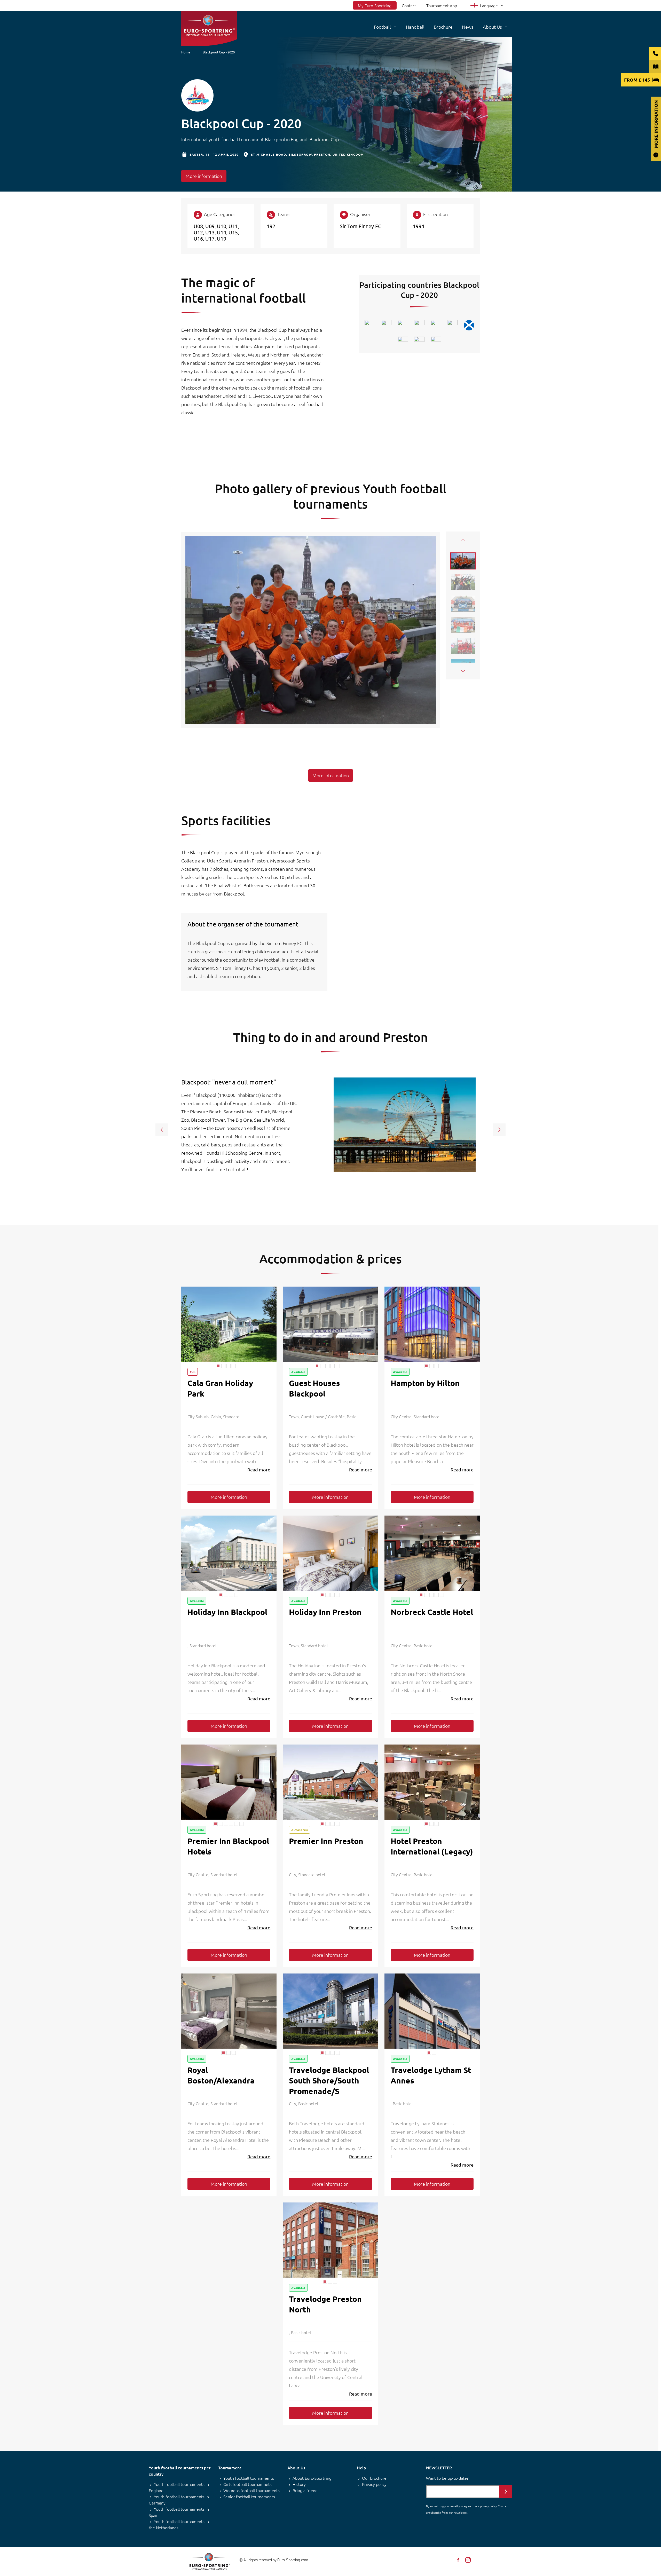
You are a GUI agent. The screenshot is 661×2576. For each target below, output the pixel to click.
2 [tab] (223, 1366)
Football (382, 27)
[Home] (209, 29)
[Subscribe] (506, 2492)
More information (204, 176)
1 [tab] (218, 1366)
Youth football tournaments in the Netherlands (179, 2524)
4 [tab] (234, 1366)
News (468, 27)
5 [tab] (239, 1366)
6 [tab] (343, 1366)
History (299, 2484)
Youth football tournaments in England (179, 2487)
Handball (415, 27)
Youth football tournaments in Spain (179, 2512)
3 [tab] (229, 1366)
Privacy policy (374, 2484)
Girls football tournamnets (247, 2484)
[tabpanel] (229, 1324)
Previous (463, 540)
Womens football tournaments (251, 2490)
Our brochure (374, 2478)
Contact (409, 5)
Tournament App (442, 5)
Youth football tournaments (249, 2478)
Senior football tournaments (249, 2496)
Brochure (443, 27)
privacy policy (488, 2506)
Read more (259, 1469)
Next (463, 671)
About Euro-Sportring (312, 2478)
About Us (492, 27)
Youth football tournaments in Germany (179, 2500)
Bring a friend (305, 2490)
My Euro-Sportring (375, 5)
